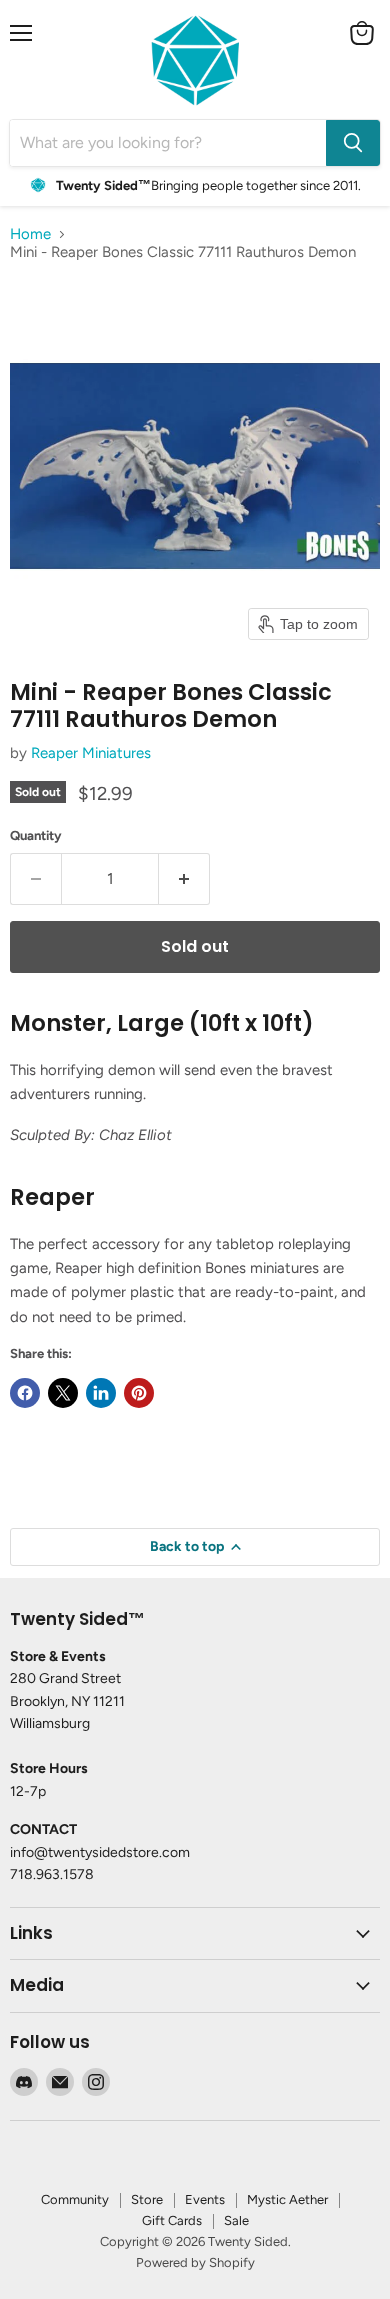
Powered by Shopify (195, 2262)
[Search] (353, 143)
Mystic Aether (287, 2199)
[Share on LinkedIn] (101, 1393)
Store (147, 2199)
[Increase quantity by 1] (184, 879)
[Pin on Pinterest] (139, 1393)
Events (205, 2199)
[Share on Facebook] (25, 1393)
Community (75, 2199)
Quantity (36, 835)
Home (30, 234)
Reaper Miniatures (91, 753)
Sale (236, 2220)
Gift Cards (172, 2220)
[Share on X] (63, 1393)
